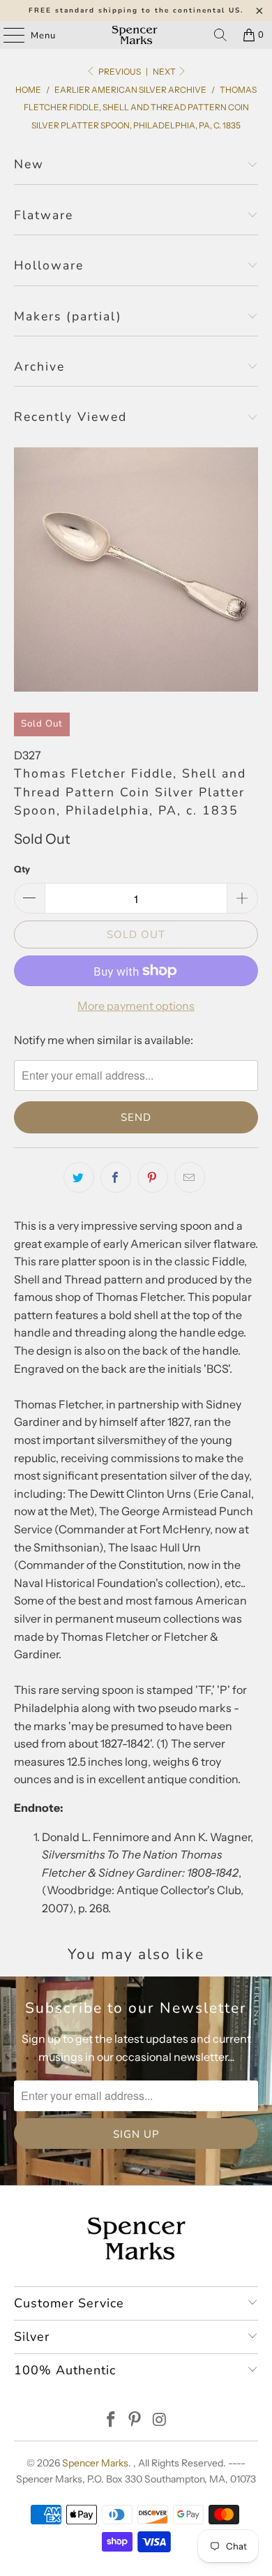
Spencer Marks (95, 2463)
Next (165, 72)
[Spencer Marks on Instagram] (160, 2421)
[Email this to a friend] (190, 1177)
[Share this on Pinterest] (153, 1177)
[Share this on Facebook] (116, 1177)
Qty (22, 869)
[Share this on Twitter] (79, 1177)
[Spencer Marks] (136, 35)
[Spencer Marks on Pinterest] (135, 2421)
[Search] (220, 35)
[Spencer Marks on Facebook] (111, 2421)
